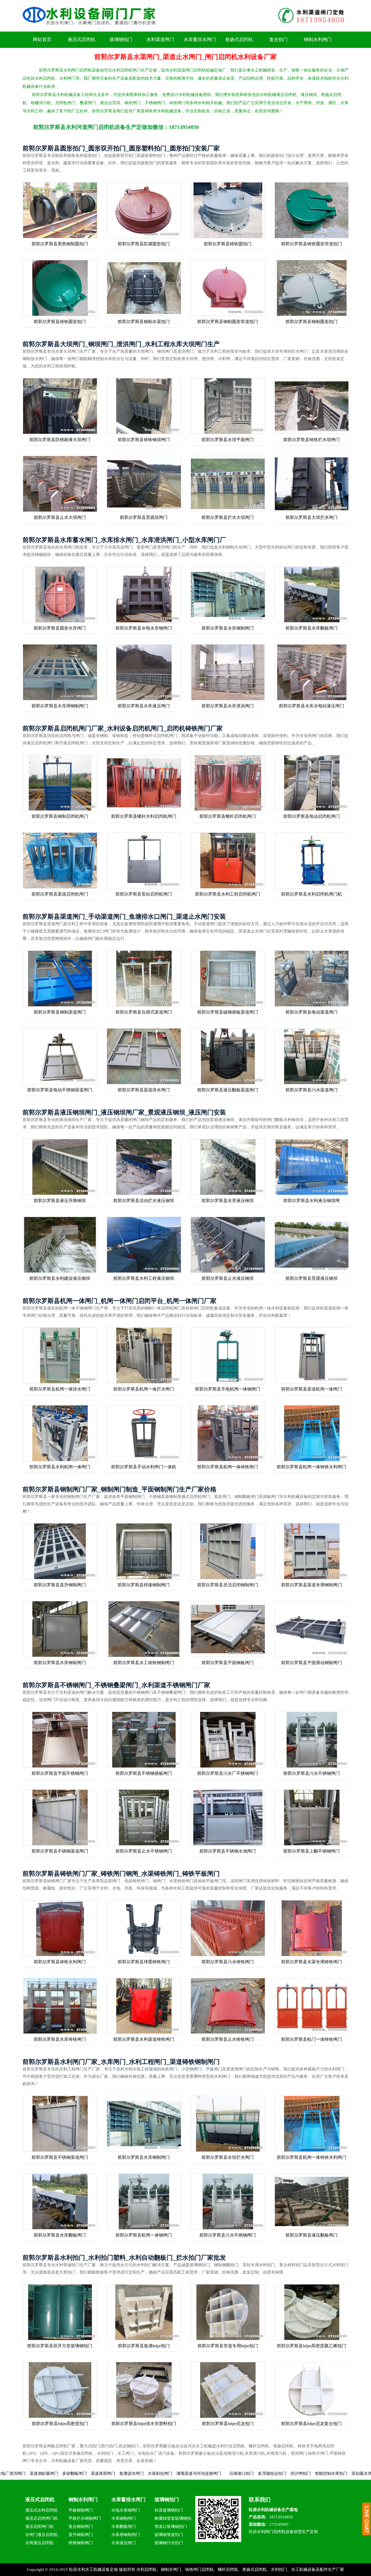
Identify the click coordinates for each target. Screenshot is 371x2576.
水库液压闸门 (124, 2543)
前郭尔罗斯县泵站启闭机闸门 (144, 894)
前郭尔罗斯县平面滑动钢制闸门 (312, 1663)
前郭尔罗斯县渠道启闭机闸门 (60, 894)
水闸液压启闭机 (40, 2543)
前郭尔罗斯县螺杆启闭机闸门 (228, 816)
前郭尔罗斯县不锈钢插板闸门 (144, 1773)
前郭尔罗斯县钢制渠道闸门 (60, 1012)
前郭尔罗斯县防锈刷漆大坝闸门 (60, 440)
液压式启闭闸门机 (42, 2518)
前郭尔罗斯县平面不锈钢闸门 (60, 1773)
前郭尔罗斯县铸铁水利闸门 (60, 1962)
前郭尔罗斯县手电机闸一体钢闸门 (228, 1389)
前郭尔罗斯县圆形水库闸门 (60, 628)
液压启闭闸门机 (40, 2527)
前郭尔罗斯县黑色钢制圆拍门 (60, 244)
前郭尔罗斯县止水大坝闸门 (60, 517)
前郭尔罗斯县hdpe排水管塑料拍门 (144, 2424)
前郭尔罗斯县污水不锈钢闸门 (312, 1773)
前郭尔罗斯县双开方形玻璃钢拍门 (60, 2346)
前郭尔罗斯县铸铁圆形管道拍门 (312, 244)
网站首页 (42, 40)
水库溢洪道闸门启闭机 (333, 2473)
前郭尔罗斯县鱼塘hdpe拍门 (144, 2346)
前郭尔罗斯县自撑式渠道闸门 (144, 1012)
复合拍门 (278, 40)
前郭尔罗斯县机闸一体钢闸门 (144, 2235)
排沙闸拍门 (197, 2473)
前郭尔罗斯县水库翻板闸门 (312, 628)
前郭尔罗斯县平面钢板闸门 (228, 1663)
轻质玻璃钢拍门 (169, 2510)
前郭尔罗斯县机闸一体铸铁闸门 (228, 1467)
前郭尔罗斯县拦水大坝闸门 (228, 517)
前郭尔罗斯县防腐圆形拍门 (144, 244)
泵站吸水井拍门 (262, 2473)
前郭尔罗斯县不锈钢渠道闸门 (60, 1851)
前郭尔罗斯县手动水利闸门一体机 (144, 1467)
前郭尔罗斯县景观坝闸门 (144, 517)
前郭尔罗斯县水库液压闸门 (144, 706)
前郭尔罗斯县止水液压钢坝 (228, 1278)
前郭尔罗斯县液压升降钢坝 (60, 1201)
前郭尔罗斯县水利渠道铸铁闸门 (144, 2039)
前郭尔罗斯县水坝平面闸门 (228, 440)
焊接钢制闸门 (81, 2543)
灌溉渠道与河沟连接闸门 (95, 2473)
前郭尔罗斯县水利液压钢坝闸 (312, 1201)
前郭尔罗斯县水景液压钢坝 (228, 1201)
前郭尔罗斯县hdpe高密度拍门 (60, 2424)
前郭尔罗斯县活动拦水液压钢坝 (144, 1201)
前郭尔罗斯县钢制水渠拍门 (144, 322)
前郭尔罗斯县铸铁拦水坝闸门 (312, 440)
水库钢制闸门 (124, 2518)
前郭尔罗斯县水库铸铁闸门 (60, 2039)
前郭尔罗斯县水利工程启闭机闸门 (228, 894)
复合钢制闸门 (81, 2527)
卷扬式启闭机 (239, 40)
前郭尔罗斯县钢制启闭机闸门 (60, 816)
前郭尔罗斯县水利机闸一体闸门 (60, 1467)
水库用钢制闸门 (126, 2535)
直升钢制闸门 (81, 2535)
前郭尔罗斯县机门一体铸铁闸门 (312, 2039)
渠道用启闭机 (297, 2473)
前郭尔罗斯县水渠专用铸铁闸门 (312, 1962)
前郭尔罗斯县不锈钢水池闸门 (228, 1851)
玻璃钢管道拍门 (169, 2535)
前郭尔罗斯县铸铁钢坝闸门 (144, 440)
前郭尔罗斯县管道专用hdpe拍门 (228, 2346)
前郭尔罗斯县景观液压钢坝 (312, 1278)
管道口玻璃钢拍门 (171, 2527)
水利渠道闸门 (160, 40)
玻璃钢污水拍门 (169, 2543)
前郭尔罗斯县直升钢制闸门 (60, 1585)
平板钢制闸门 (81, 2510)
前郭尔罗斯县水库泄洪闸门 (228, 706)
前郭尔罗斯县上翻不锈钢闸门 (312, 1851)
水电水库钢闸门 (126, 2510)
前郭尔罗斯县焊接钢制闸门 (144, 1585)
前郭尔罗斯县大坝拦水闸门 (312, 517)
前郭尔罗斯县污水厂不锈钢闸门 (228, 1773)
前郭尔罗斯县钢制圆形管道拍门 (228, 322)
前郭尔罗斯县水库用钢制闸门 (60, 706)
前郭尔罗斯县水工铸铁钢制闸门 (144, 1663)
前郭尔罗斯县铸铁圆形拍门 (60, 322)
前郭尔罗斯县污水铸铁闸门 (228, 1962)
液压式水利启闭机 (42, 2510)
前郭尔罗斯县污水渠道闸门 (312, 1090)
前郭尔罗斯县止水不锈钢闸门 (144, 1851)
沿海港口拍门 (138, 2473)
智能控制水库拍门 (227, 2473)
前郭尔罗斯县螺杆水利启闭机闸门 (144, 816)
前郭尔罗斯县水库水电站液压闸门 (312, 706)
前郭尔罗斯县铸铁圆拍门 (228, 244)
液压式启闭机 (81, 40)
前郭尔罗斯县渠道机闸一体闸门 (312, 1389)
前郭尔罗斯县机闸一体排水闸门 (60, 1389)
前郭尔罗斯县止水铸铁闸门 (228, 2039)
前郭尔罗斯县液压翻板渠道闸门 (228, 1090)
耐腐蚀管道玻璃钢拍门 (173, 2519)
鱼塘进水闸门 (28, 2473)
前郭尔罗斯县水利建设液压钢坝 (60, 1278)
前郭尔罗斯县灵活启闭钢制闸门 (228, 1585)
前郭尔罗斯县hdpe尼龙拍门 (228, 2424)
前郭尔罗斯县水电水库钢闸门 (144, 628)
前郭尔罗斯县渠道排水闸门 (144, 1090)
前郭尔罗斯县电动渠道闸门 (312, 1012)
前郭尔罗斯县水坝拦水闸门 (228, 2157)
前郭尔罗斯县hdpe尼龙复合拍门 (311, 2424)
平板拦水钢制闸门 (85, 2518)
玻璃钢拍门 (121, 40)
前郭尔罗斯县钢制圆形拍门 (312, 322)
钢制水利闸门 (318, 40)
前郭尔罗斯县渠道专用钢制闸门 (312, 1585)
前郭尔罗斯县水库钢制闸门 (228, 628)
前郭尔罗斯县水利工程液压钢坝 (144, 1278)
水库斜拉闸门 (56, 2473)
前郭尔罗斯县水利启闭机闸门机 (312, 894)
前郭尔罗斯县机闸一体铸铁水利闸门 (312, 1467)
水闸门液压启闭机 (42, 2535)
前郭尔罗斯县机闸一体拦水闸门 (144, 1389)
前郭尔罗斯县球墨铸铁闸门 (144, 1962)
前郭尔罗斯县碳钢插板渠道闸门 (228, 1012)
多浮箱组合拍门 (168, 2473)
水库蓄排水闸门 (200, 40)
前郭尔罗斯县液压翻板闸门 (312, 2235)
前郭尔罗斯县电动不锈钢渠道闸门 (60, 1090)
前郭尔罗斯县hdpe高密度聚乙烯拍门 (311, 2346)
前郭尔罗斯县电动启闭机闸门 (312, 816)
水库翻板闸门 (124, 2527)
